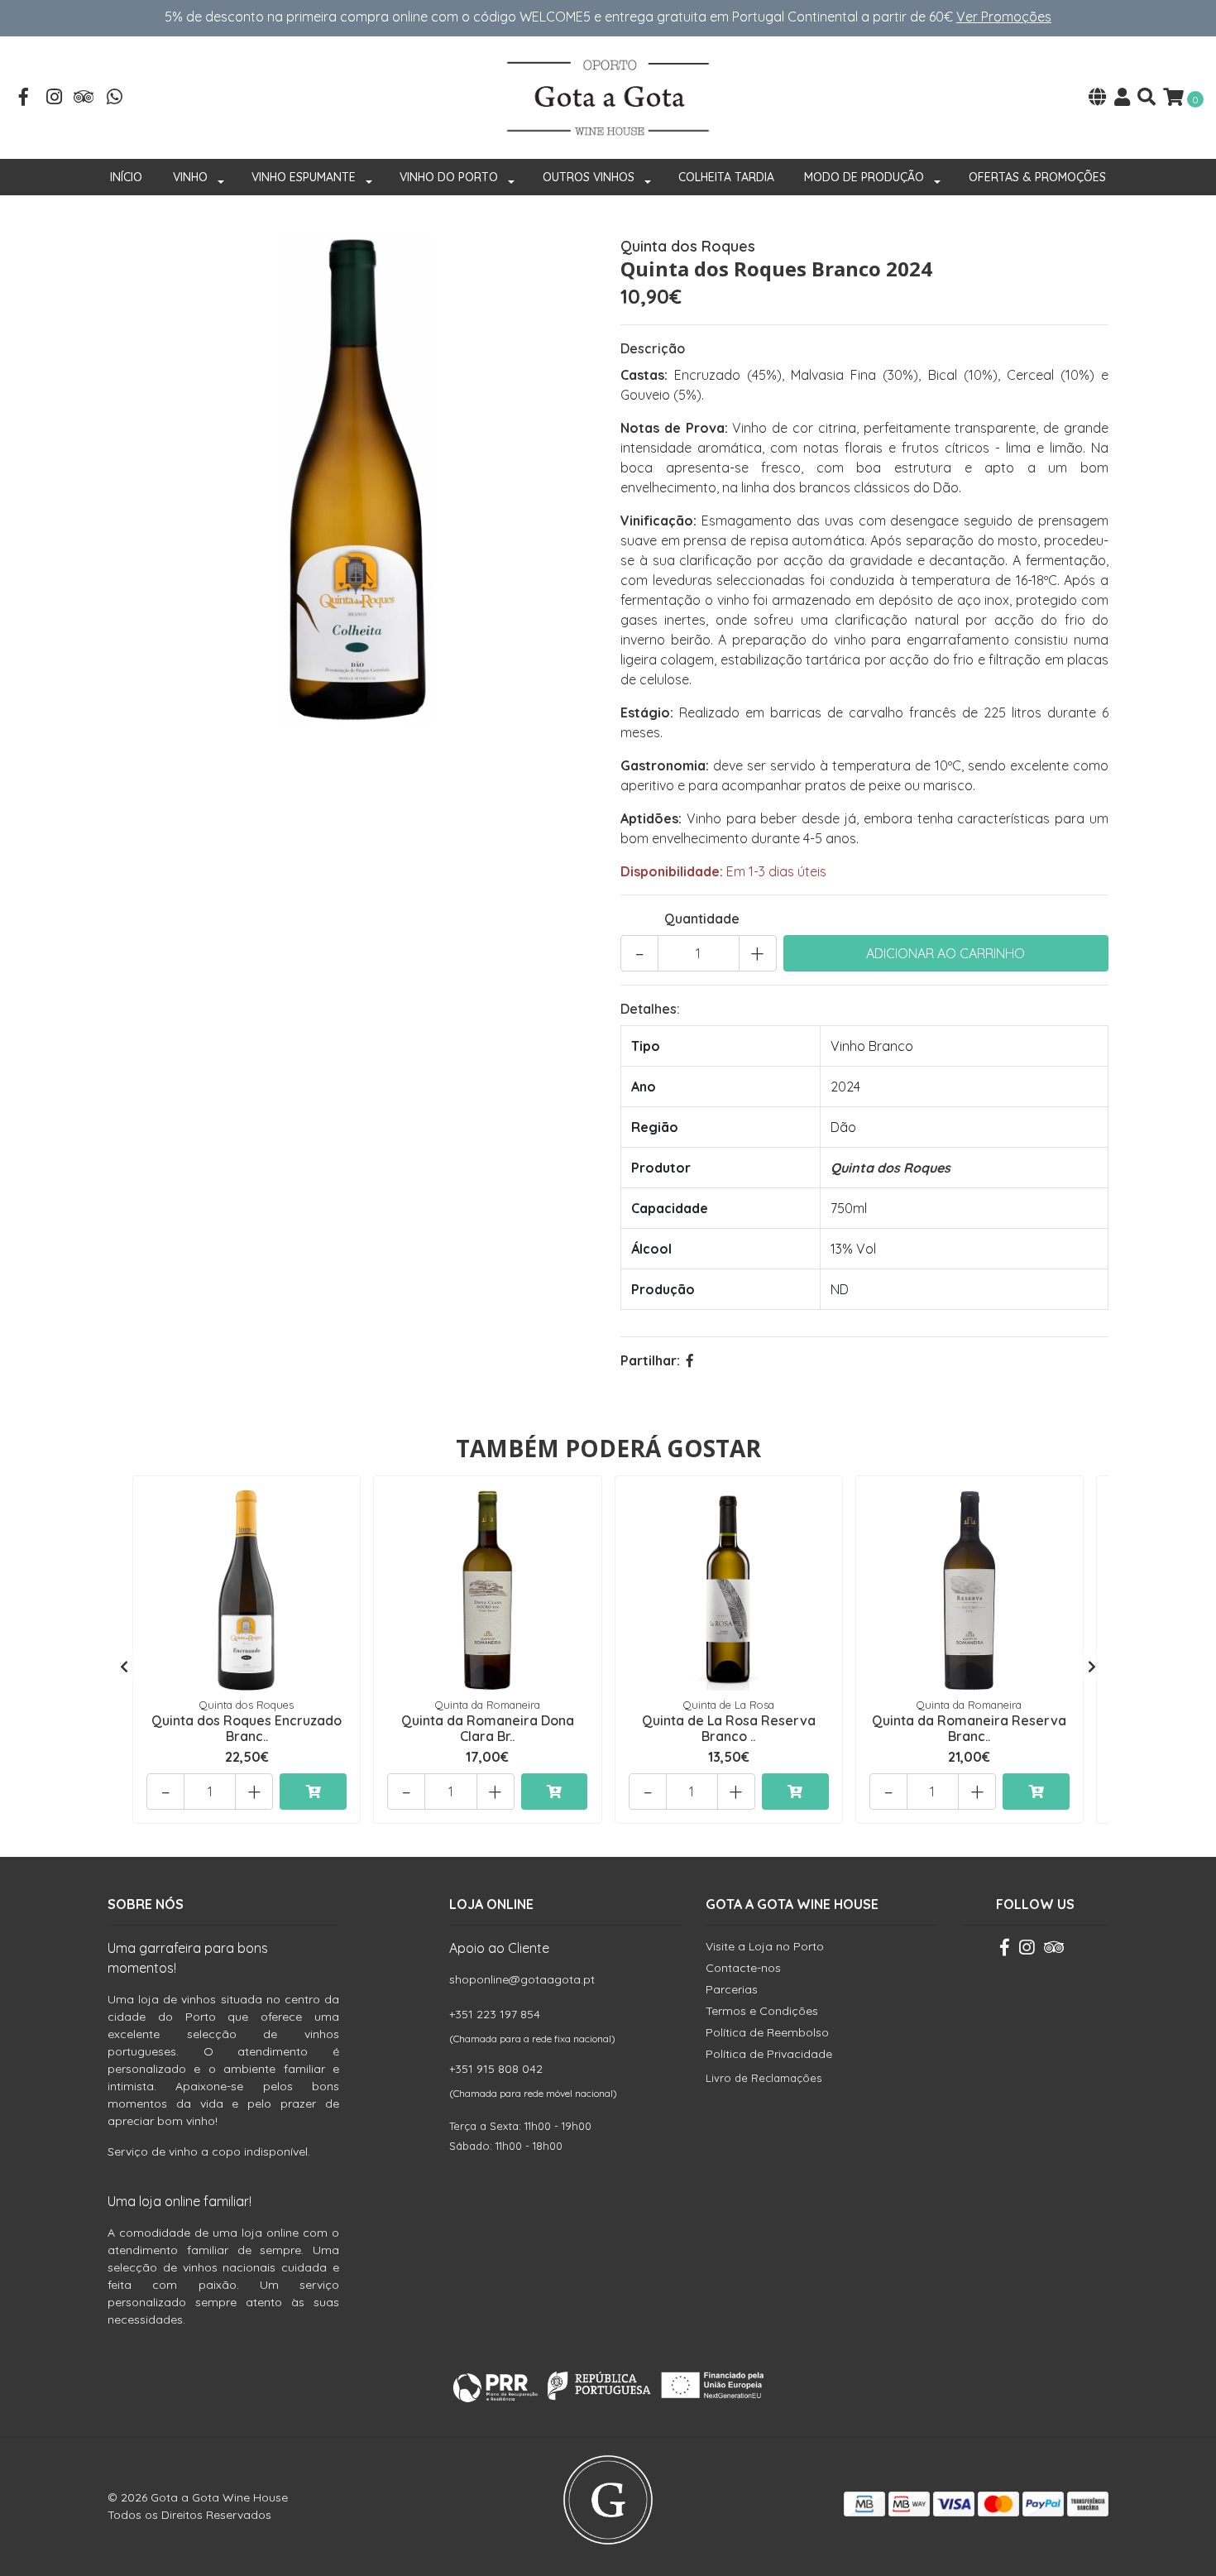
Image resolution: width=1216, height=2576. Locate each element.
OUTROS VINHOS (589, 177)
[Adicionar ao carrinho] (313, 1792)
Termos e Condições (762, 2011)
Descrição (653, 348)
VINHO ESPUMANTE (304, 177)
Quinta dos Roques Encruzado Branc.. (247, 1728)
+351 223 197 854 (495, 2014)
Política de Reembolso (767, 2032)
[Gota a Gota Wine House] (608, 96)
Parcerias (732, 1989)
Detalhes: (650, 1009)
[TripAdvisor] (84, 98)
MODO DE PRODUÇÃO (864, 177)
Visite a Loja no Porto (765, 1946)
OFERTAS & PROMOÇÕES (1037, 177)
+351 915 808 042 (496, 2069)
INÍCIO (126, 177)
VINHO (190, 177)
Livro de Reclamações (764, 2078)
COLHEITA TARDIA (726, 177)
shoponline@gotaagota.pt (522, 1979)
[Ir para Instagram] (55, 98)
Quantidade (702, 919)
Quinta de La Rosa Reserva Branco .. (729, 1728)
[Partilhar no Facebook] (690, 1360)
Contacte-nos (743, 1968)
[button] (1097, 98)
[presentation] (124, 1667)
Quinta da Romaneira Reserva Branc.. (969, 1728)
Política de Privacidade (769, 2054)
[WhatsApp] (115, 98)
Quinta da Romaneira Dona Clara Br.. (488, 1728)
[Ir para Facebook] (24, 98)
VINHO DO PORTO (449, 177)
